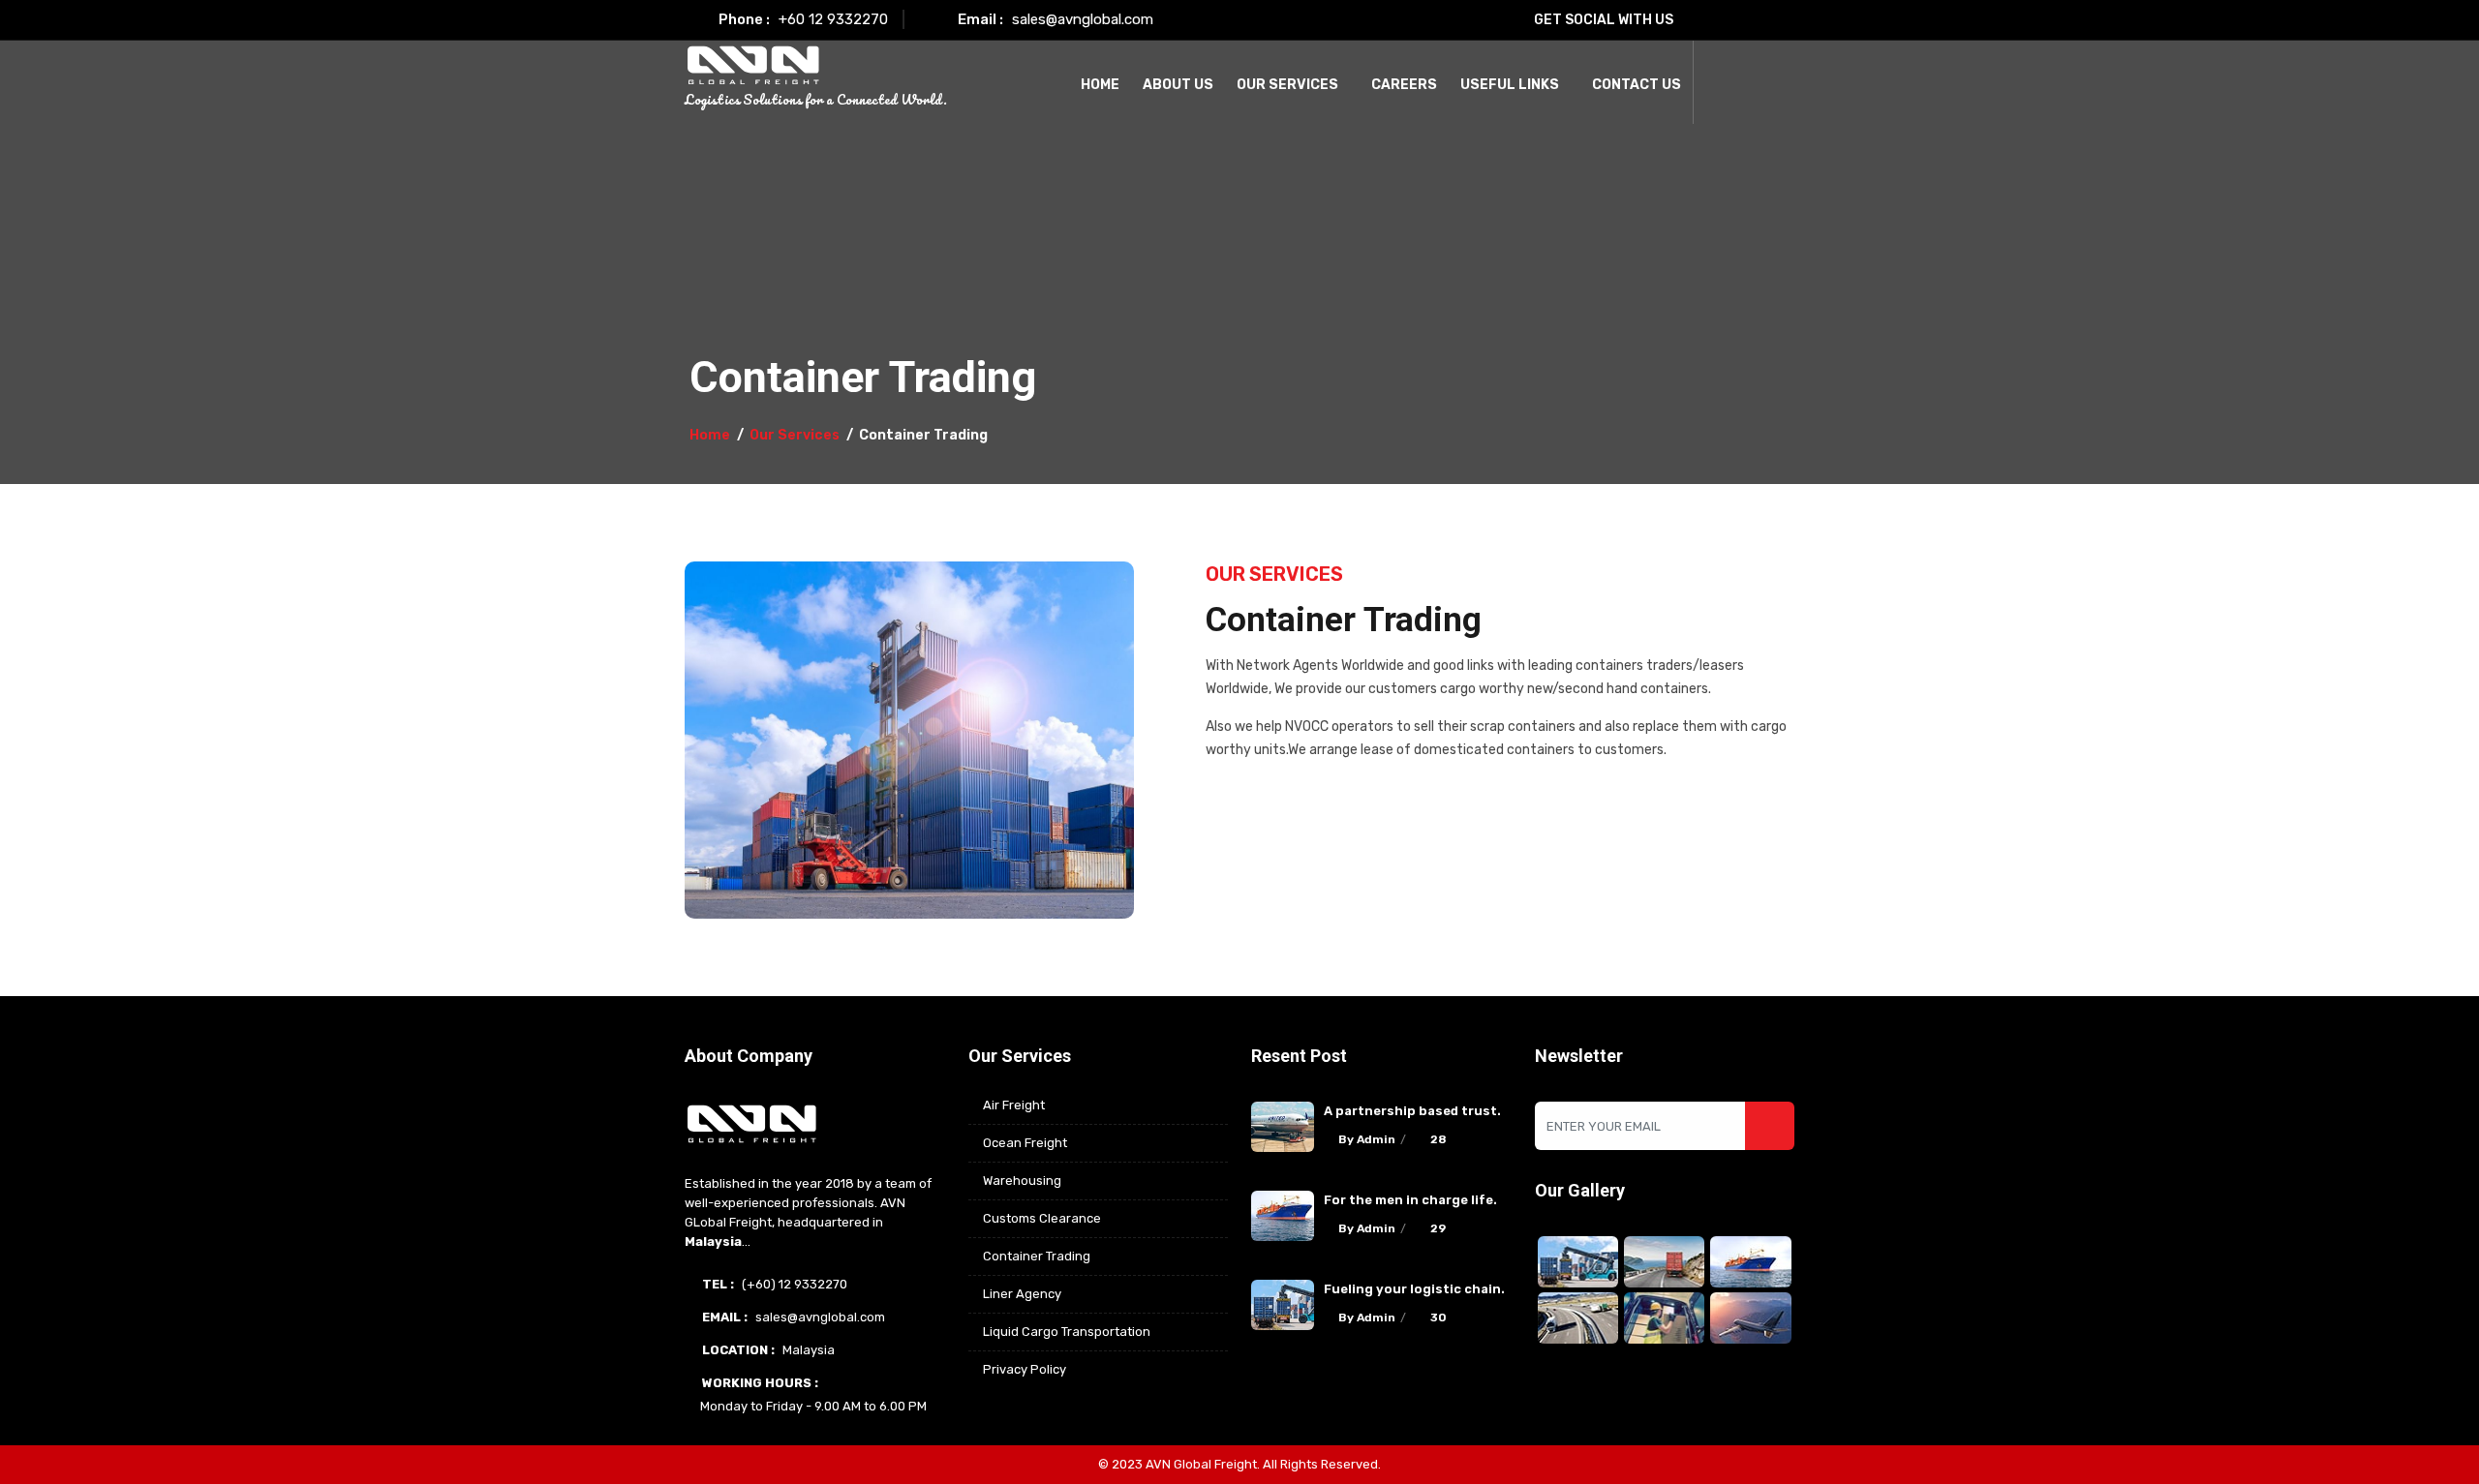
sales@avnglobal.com (1083, 19)
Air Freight (1014, 1105)
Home (1100, 85)
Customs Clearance (1042, 1218)
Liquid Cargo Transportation (1067, 1332)
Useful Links (1510, 85)
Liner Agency (1022, 1294)
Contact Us (1637, 85)
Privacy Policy (1025, 1369)
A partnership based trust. (1412, 1111)
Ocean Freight (1025, 1143)
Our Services (1287, 85)
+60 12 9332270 (833, 19)
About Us (1178, 85)
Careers (1404, 85)
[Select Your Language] (1723, 82)
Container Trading (1037, 1256)
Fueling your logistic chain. (1414, 1289)
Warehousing (1022, 1181)
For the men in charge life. (1410, 1200)
